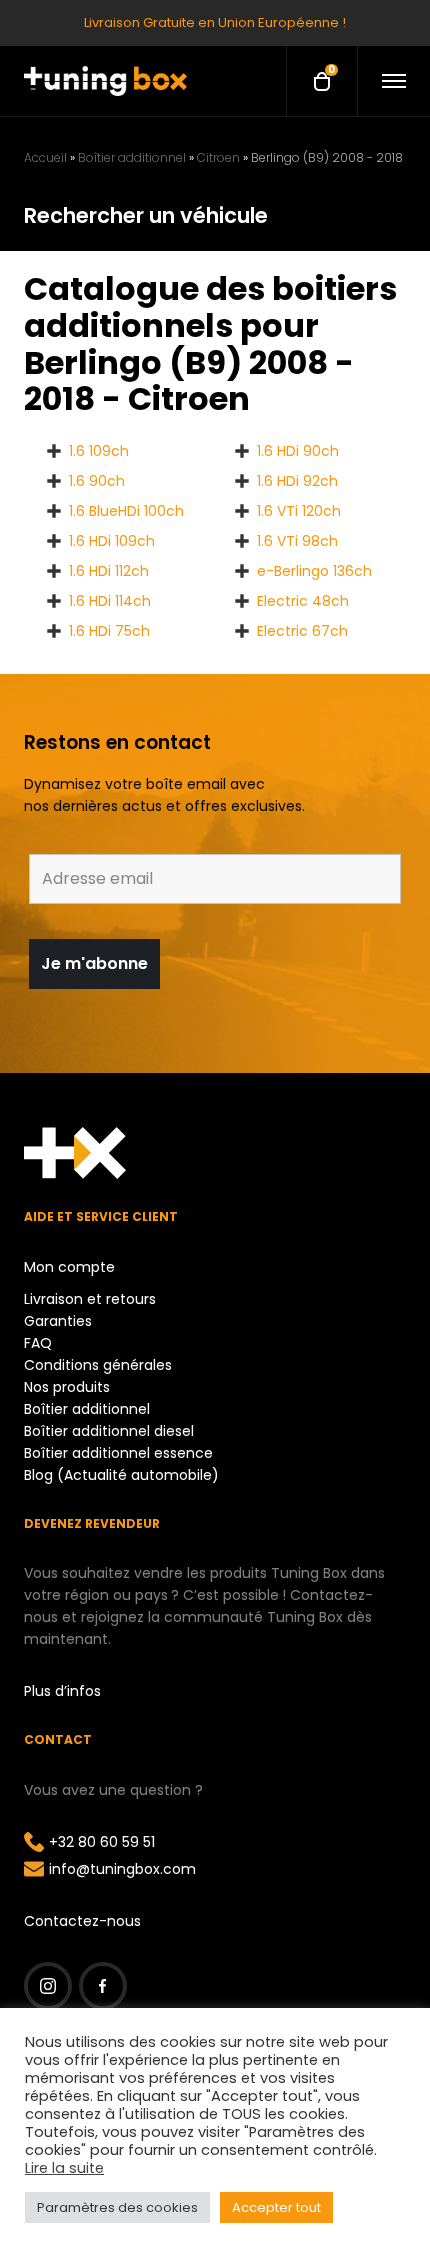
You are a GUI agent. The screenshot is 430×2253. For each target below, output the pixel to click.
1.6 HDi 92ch (297, 481)
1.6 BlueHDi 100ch (126, 511)
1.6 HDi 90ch (298, 451)
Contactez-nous (82, 1921)
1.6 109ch (99, 451)
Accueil (45, 157)
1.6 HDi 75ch (109, 631)
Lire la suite (64, 2168)
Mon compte (69, 1267)
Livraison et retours (90, 1299)
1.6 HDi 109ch (112, 541)
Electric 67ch (302, 631)
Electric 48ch (303, 601)
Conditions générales (98, 1365)
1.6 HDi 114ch (110, 601)
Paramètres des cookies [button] (117, 2207)
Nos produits (67, 1387)
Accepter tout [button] (276, 2207)
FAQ (38, 1343)
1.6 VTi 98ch (297, 541)
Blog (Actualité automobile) (121, 1475)
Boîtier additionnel (132, 157)
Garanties (58, 1321)
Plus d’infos (62, 1691)
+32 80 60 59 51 (102, 1842)
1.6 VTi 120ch (299, 511)
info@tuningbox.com (122, 1869)
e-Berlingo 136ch (314, 571)
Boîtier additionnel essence (118, 1453)
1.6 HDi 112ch (109, 571)
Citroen (218, 157)
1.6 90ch (97, 481)
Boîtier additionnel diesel (109, 1431)
